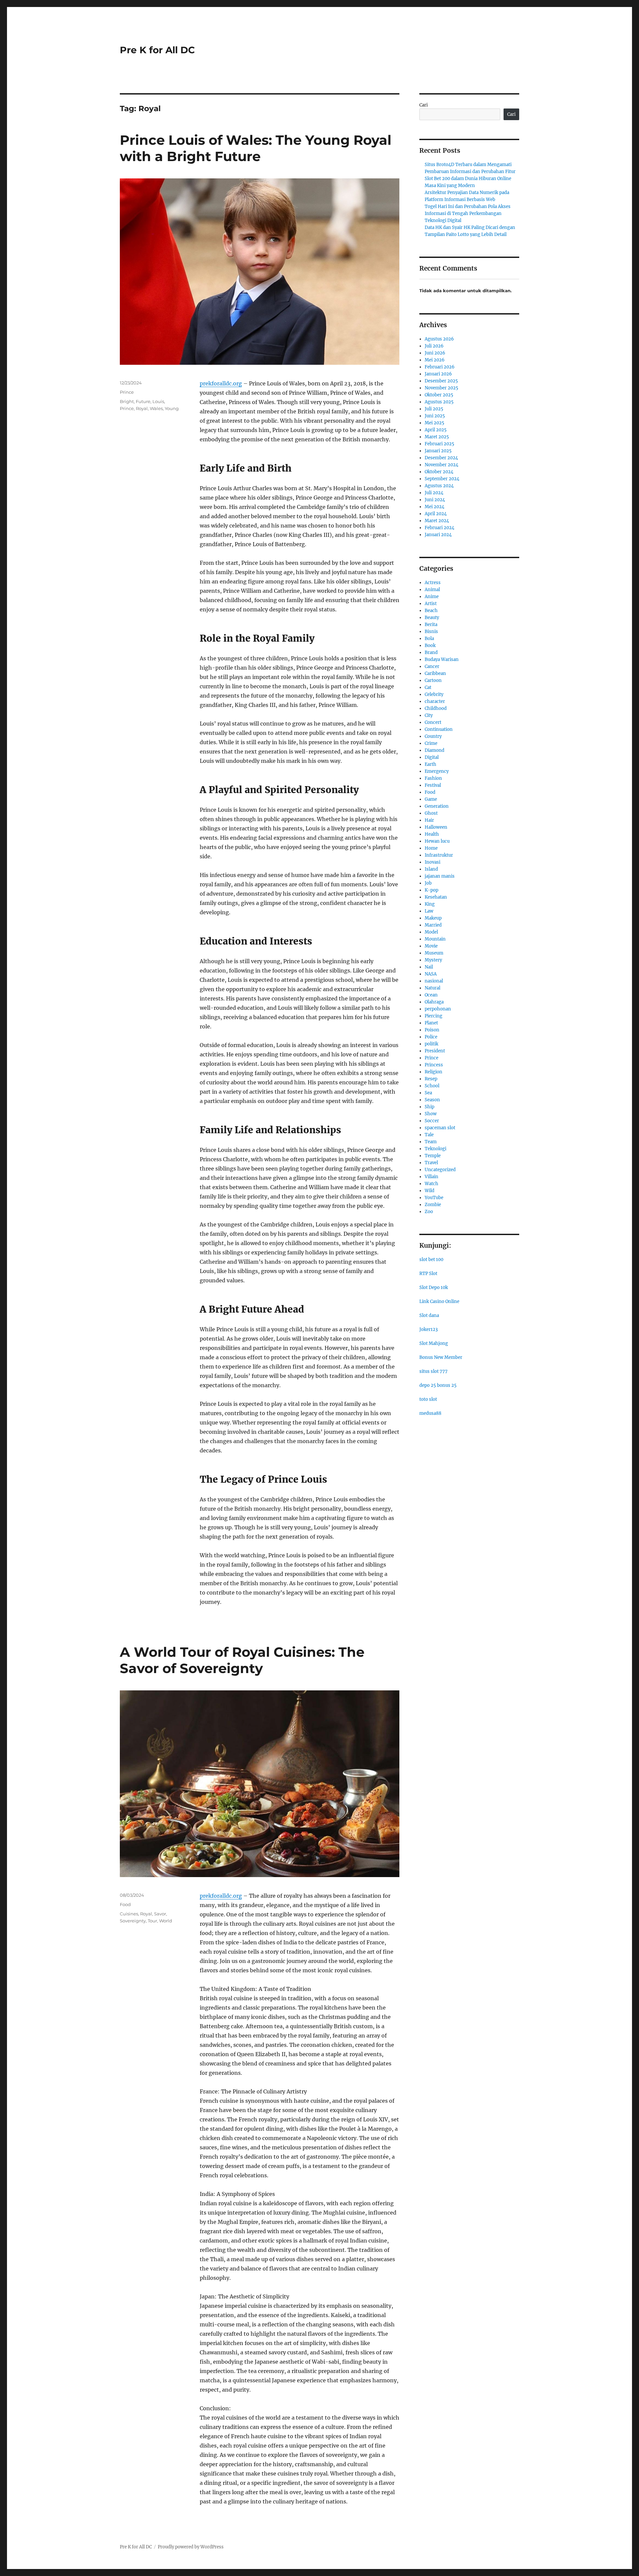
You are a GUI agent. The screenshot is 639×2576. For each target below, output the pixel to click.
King (430, 904)
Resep (431, 1079)
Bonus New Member (441, 1357)
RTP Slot (428, 1274)
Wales (156, 408)
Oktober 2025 (439, 395)
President (435, 1051)
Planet (431, 1023)
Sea (428, 1093)
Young (172, 408)
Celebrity (434, 694)
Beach (431, 611)
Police (431, 1037)
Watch (431, 1184)
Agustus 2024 (439, 486)
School (432, 1086)
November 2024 (441, 465)
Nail (429, 967)
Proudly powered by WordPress (191, 2547)
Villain (431, 1177)
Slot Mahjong (434, 1343)
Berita (431, 625)
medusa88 (430, 1413)
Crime (431, 743)
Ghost (431, 813)
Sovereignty (133, 1921)
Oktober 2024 (439, 472)
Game (431, 799)
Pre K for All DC (157, 50)
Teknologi (435, 1149)
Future (143, 401)
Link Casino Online (439, 1301)
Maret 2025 (437, 437)
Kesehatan (436, 897)
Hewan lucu (437, 841)
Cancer (432, 666)
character (435, 701)
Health (432, 834)
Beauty (432, 618)
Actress (433, 583)
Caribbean (435, 673)
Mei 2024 (434, 507)
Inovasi (432, 862)
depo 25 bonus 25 (438, 1385)
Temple (433, 1156)
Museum (434, 953)
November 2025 (441, 388)
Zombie (433, 1205)
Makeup (433, 918)
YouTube (434, 1198)
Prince (127, 392)
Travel (431, 1163)
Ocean (431, 995)
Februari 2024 (439, 528)
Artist (431, 604)
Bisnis (431, 632)
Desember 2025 (441, 381)
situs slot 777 (433, 1371)
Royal (142, 408)
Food (125, 1904)
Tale (429, 1135)
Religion (433, 1072)
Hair (429, 820)
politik (431, 1044)
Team (431, 1142)
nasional (434, 981)
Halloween (436, 827)
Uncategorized (440, 1170)
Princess (434, 1065)
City (429, 715)
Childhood (436, 708)
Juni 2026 (435, 353)
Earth (430, 764)
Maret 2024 (437, 521)
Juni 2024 (435, 500)
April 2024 (436, 514)
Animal (432, 590)
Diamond (434, 750)
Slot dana (429, 1315)
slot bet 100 (431, 1260)
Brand (431, 652)
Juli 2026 (434, 346)
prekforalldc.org (221, 383)
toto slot (428, 1399)
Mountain (435, 939)
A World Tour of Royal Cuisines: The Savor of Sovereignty (242, 1660)
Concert (433, 722)
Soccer (432, 1121)
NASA (431, 974)
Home (431, 848)
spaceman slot (440, 1128)
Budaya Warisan (442, 659)
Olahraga (434, 1002)
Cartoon (433, 680)
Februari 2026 (440, 367)
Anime (432, 597)
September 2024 (442, 479)
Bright (127, 401)
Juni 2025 (435, 416)
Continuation (439, 729)
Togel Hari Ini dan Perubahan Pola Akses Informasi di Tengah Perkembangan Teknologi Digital (468, 214)
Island (431, 869)
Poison (432, 1030)
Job (428, 883)
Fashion (433, 778)
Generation (437, 806)
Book (430, 645)
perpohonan (438, 1009)
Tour (152, 1921)
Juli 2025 (434, 409)
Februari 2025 (439, 444)
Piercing (433, 1016)
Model (431, 932)
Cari (424, 105)
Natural (432, 988)
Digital (432, 757)
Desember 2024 (441, 458)
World (166, 1921)
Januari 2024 (438, 535)
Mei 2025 (434, 423)
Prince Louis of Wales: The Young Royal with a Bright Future (256, 148)
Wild (429, 1191)
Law (429, 911)
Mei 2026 (435, 360)
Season (432, 1100)
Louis (158, 401)
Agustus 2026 (439, 339)
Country (433, 736)
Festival (433, 785)
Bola (429, 639)
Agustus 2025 (439, 402)
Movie (431, 946)
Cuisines (129, 1914)
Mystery (433, 960)
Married (433, 925)
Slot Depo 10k (434, 1288)
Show (431, 1114)
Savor (160, 1914)
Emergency (437, 771)
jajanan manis (440, 876)
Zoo (429, 1212)
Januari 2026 (438, 374)
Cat (428, 687)
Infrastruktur (439, 855)
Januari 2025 (438, 451)
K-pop (431, 890)
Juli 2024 (434, 493)
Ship (429, 1107)
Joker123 (428, 1329)
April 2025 (436, 430)
